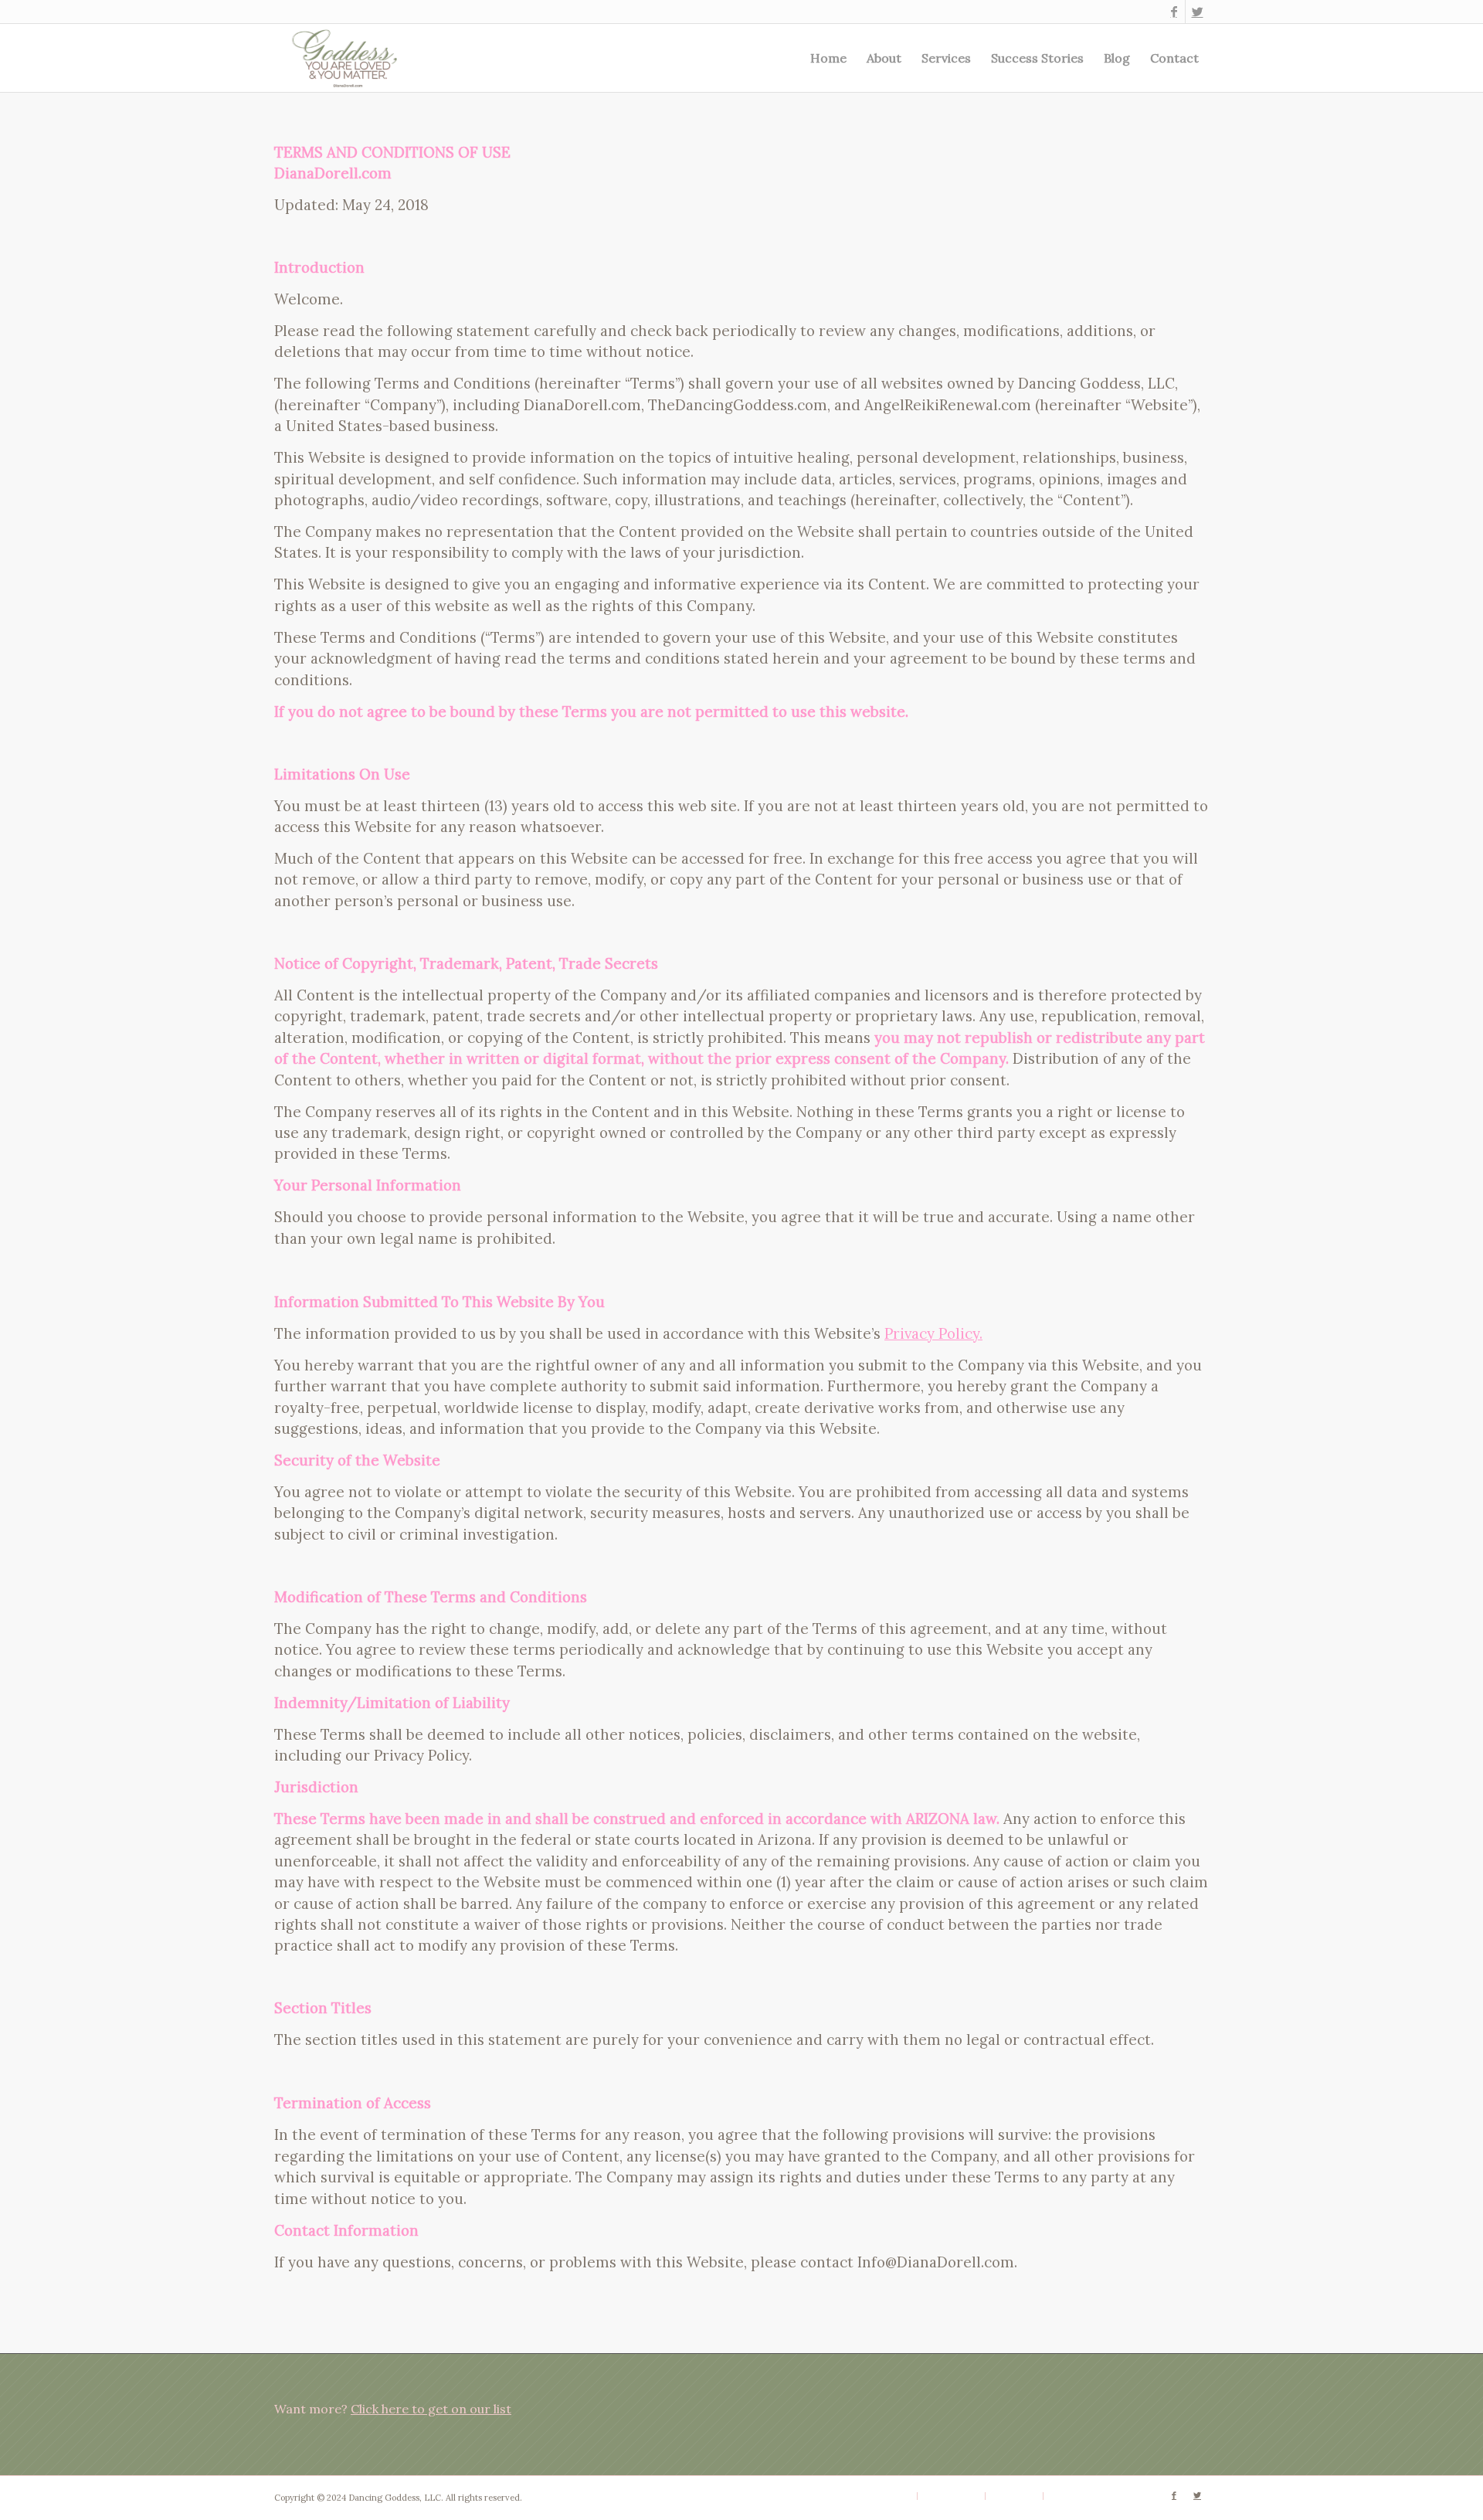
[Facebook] (1174, 12)
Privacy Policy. (933, 1333)
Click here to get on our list (431, 2409)
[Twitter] (1197, 12)
